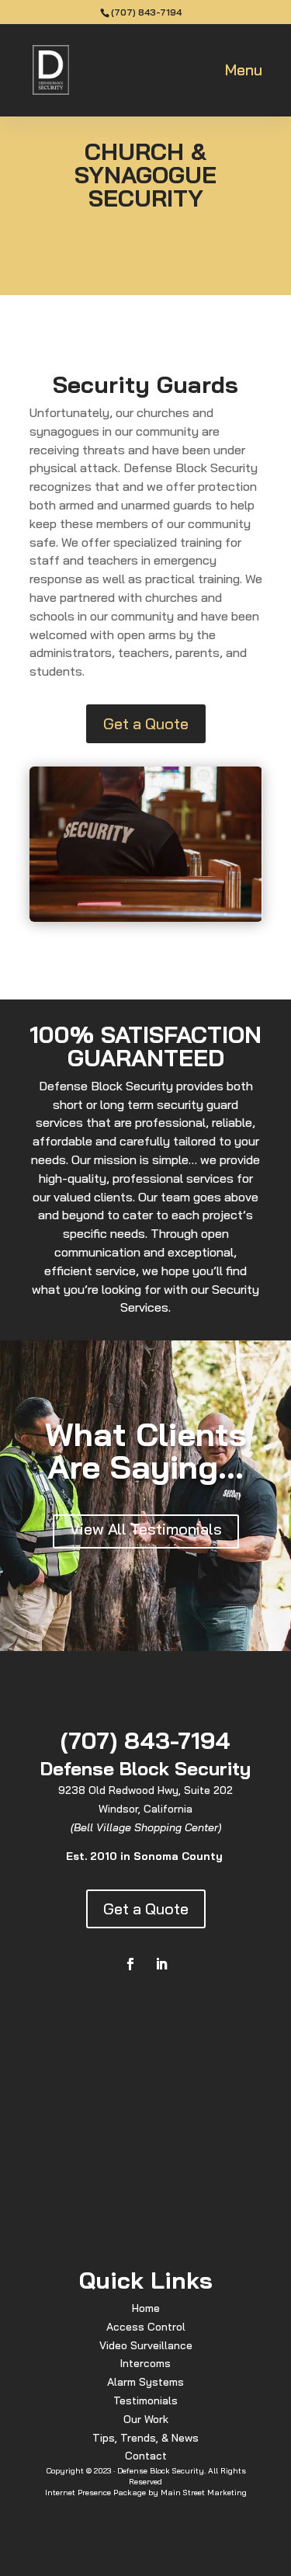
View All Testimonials (146, 1529)
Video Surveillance (146, 2345)
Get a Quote (146, 723)
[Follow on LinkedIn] (161, 1964)
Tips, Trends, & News (145, 2438)
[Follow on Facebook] (130, 1964)
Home (146, 2308)
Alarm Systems (145, 2382)
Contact (146, 2456)
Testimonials (145, 2400)
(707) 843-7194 (146, 12)
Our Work (146, 2419)
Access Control (146, 2327)
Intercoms (145, 2363)
